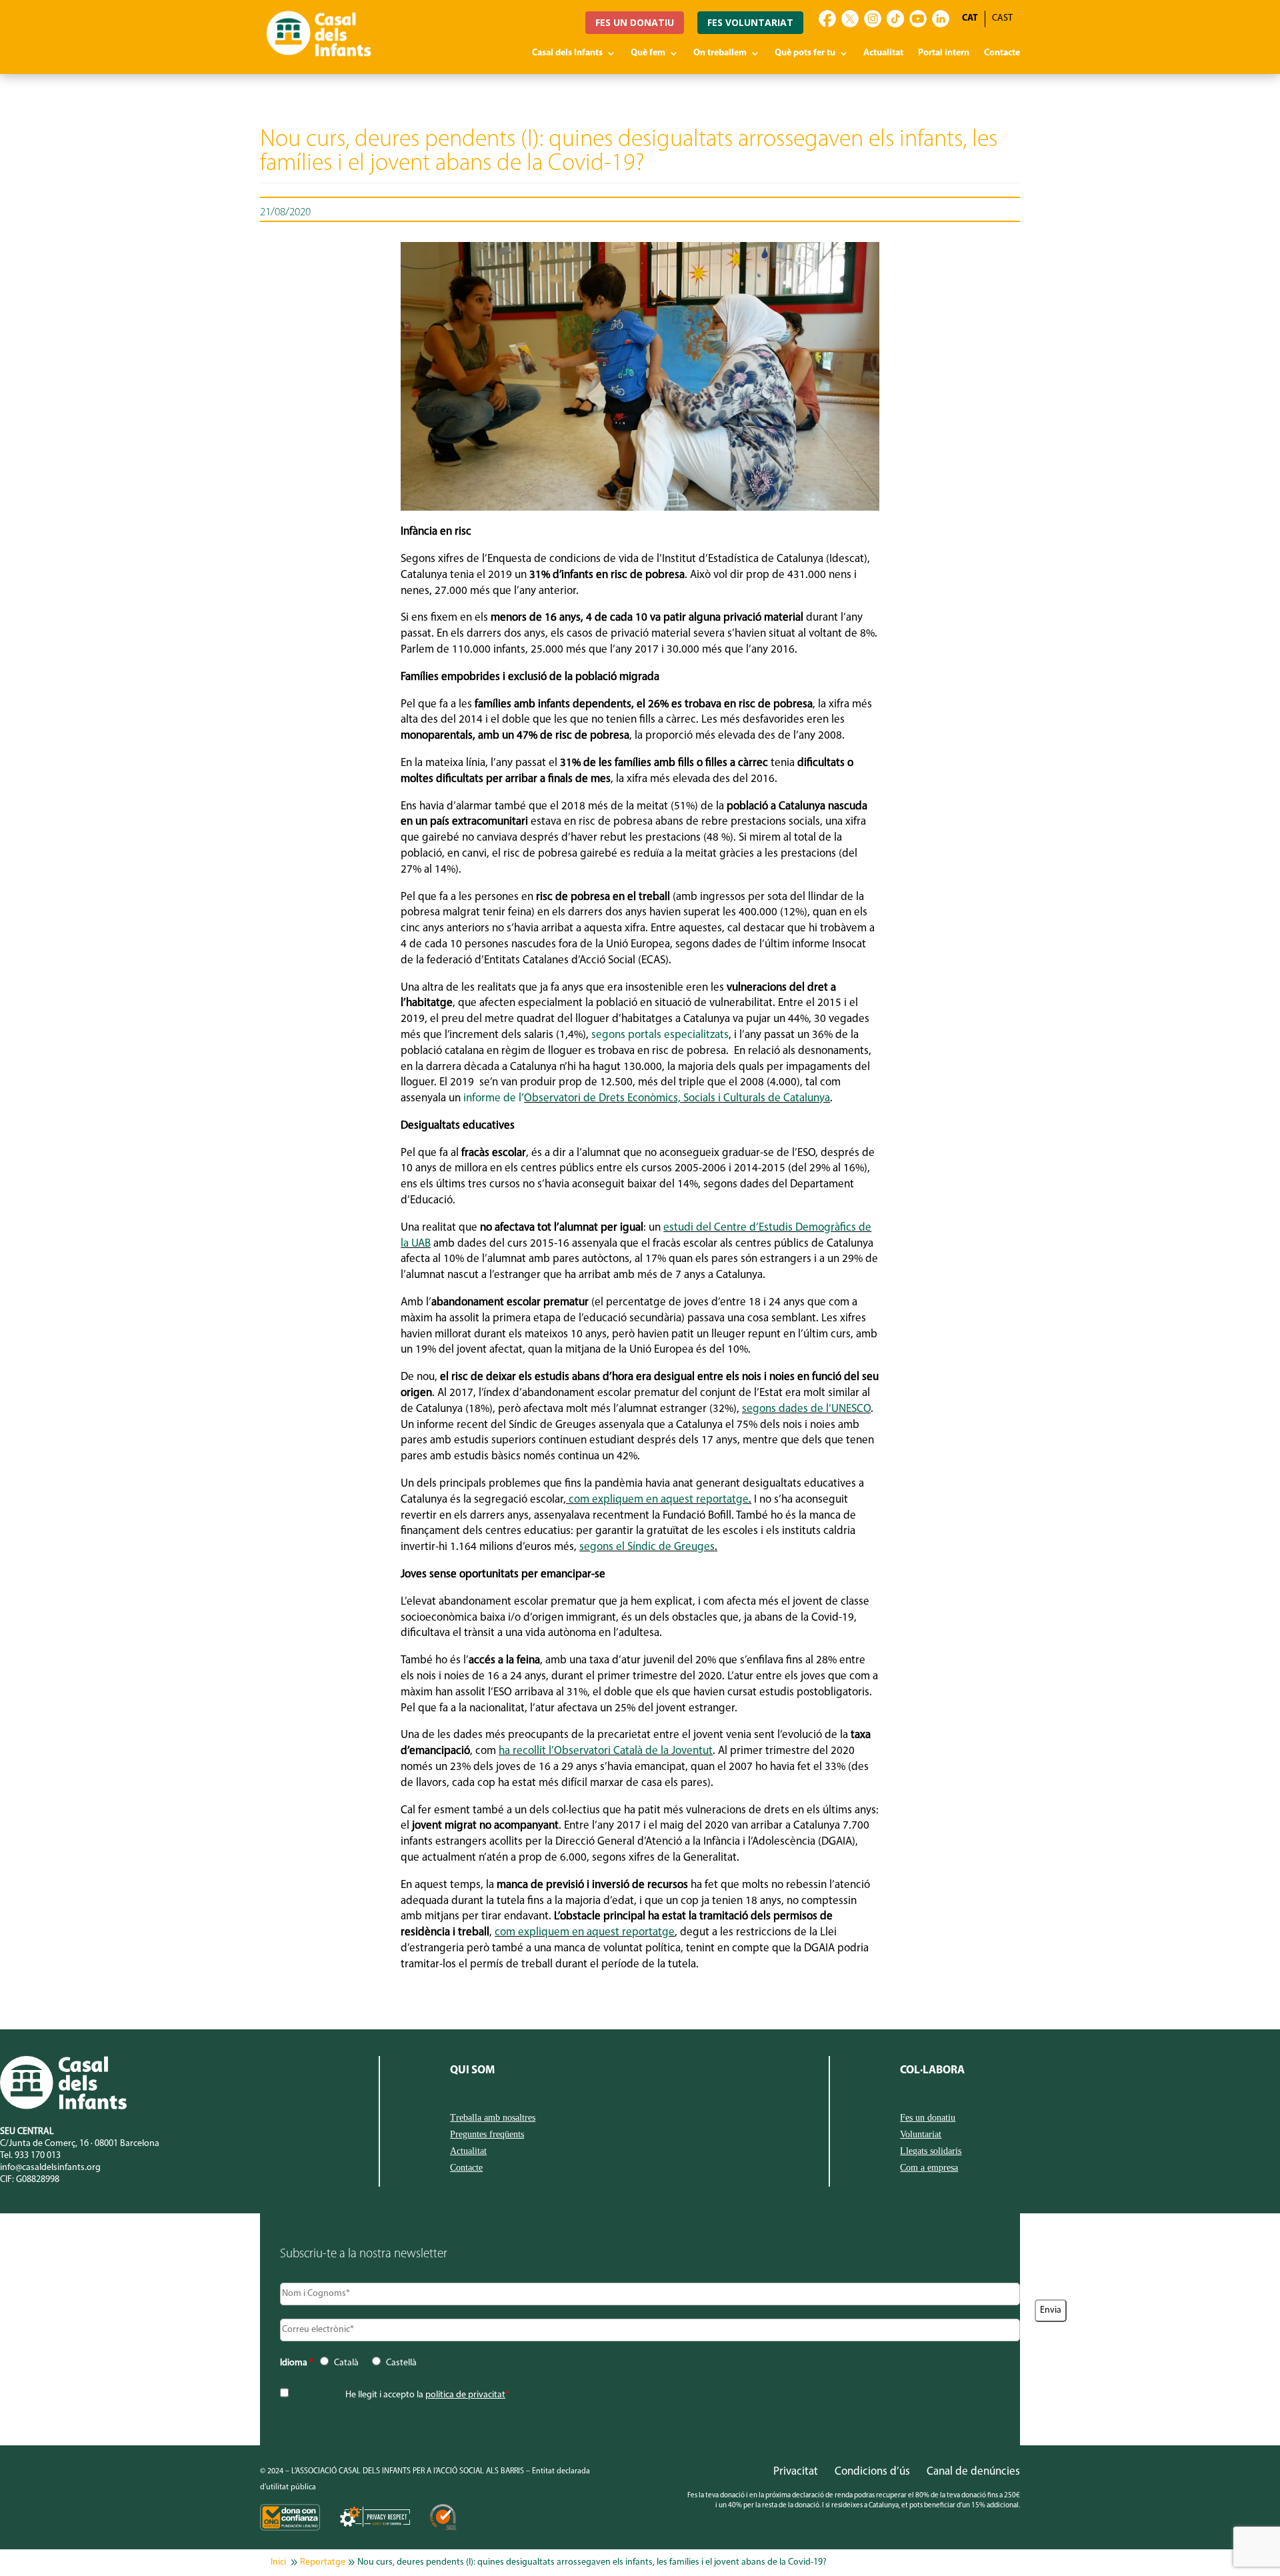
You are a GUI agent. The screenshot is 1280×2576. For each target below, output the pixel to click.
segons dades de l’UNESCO (806, 1409)
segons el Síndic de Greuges (647, 1547)
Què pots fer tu (805, 53)
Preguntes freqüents (487, 2135)
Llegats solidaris (931, 2151)
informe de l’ (494, 1098)
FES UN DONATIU (635, 22)
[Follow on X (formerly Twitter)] (850, 19)
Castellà (401, 2363)
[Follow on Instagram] (873, 19)
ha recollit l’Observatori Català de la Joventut (606, 1751)
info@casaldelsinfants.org (50, 2168)
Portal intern (944, 53)
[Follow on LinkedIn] (941, 19)
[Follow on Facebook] (827, 19)
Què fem (648, 53)
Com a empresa (929, 2168)
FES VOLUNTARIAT (750, 22)
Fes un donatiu (928, 2118)
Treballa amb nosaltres (493, 2118)
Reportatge (323, 2562)
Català (346, 2363)
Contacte (1002, 53)
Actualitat (883, 53)
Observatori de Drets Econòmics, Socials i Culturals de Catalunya (677, 1098)
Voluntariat (921, 2135)
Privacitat (796, 2472)
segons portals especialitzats (660, 1035)
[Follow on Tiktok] (895, 19)
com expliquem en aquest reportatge (659, 1500)
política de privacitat (465, 2395)
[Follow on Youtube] (918, 19)
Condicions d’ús (872, 2472)
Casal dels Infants (567, 53)
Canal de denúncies (973, 2472)
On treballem (720, 53)
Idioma (297, 2363)
